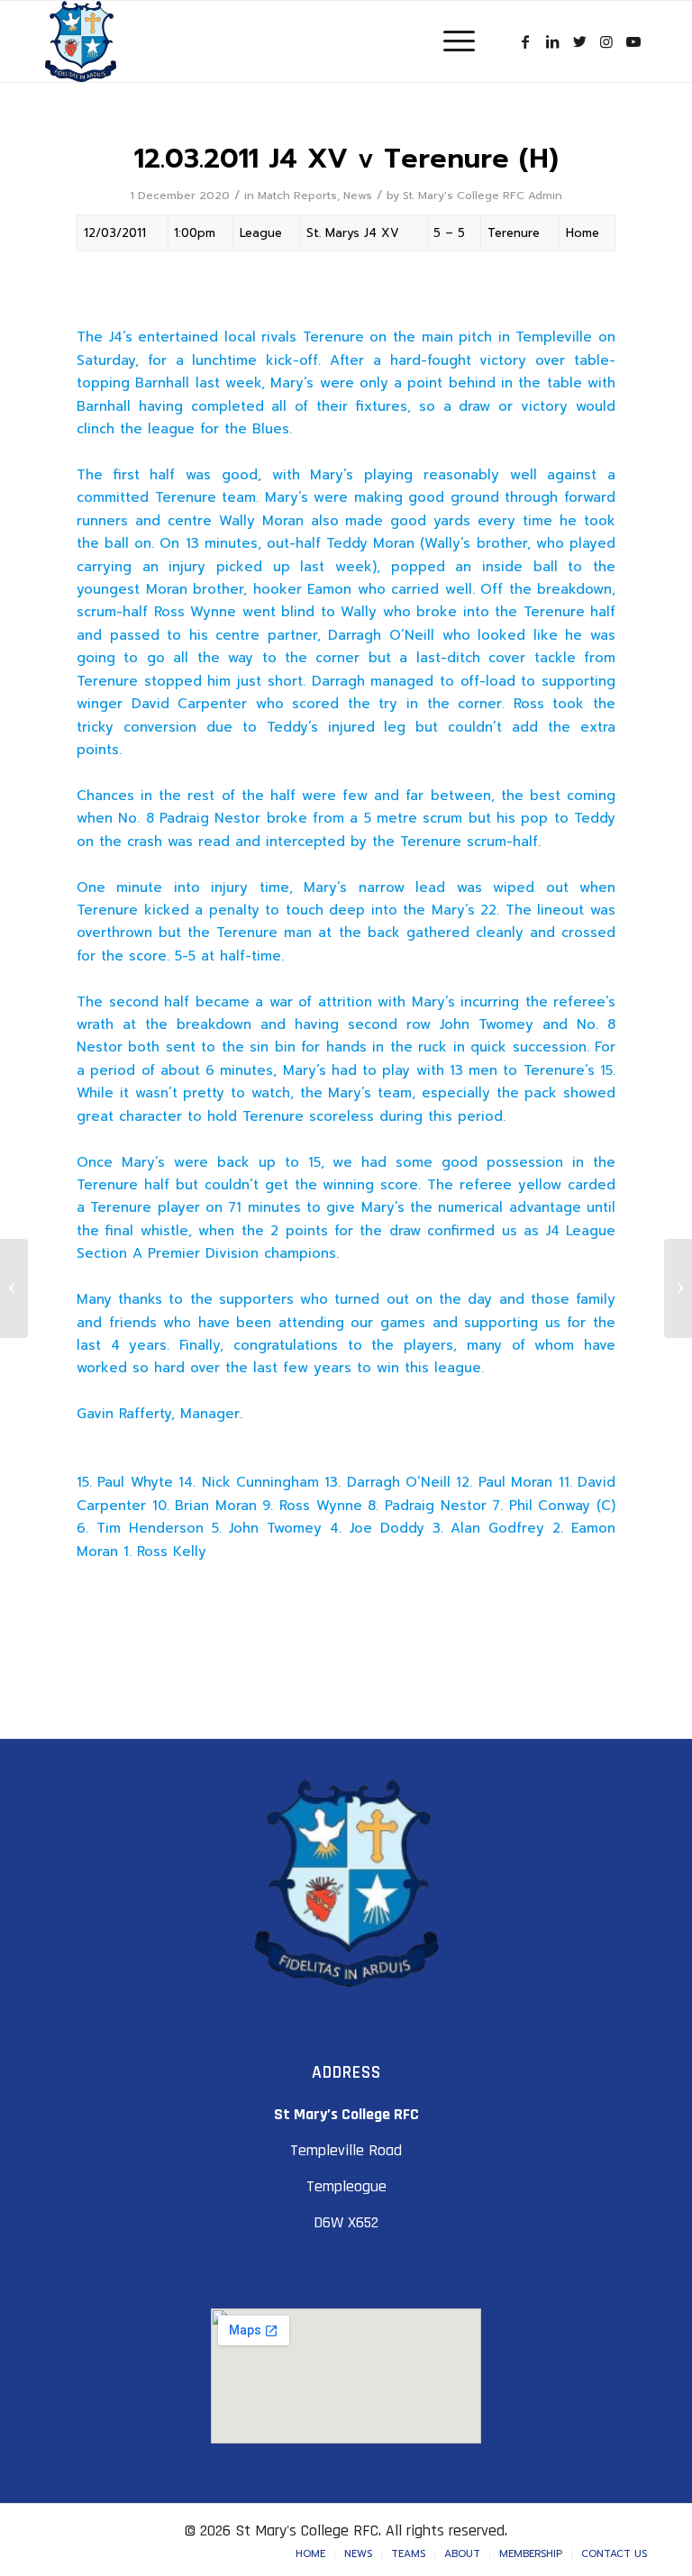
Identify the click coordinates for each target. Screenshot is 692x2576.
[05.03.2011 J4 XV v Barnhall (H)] (14, 1288)
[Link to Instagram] (606, 41)
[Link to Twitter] (579, 41)
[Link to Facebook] (525, 41)
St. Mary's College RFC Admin (483, 196)
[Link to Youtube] (633, 41)
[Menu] (450, 41)
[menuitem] (310, 2554)
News (358, 196)
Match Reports (297, 196)
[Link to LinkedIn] (552, 41)
